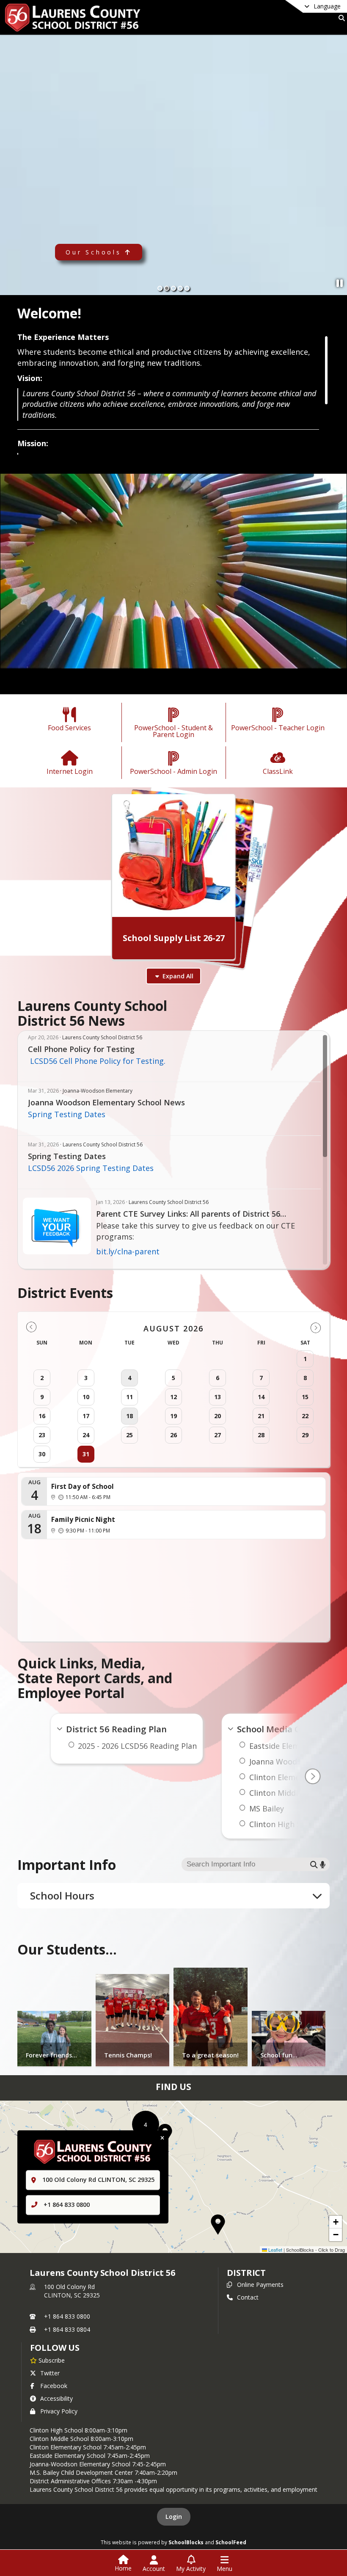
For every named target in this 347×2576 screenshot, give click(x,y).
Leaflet (275, 2250)
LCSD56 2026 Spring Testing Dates (91, 1168)
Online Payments (260, 2285)
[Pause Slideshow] (340, 283)
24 (86, 1435)
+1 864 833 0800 (67, 2205)
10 (86, 1397)
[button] (218, 2225)
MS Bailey (267, 1808)
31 (86, 1454)
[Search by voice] (323, 1865)
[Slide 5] (187, 288)
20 (218, 1416)
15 (305, 1397)
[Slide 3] (173, 288)
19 (173, 1416)
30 (42, 1454)
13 (218, 1397)
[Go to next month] (316, 1327)
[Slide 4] (180, 288)
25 (129, 1435)
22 (305, 1416)
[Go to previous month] (31, 1327)
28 (261, 1435)
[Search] (340, 18)
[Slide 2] (167, 288)
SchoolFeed (231, 2542)
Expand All (178, 976)
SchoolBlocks (186, 2542)
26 (173, 1435)
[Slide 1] (160, 288)
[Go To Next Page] (313, 1776)
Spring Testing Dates (67, 1114)
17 (86, 1416)
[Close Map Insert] (162, 2138)
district (246, 2273)
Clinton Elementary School (297, 1777)
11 (129, 1397)
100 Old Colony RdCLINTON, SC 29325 (72, 2291)
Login (174, 2517)
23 (42, 1435)
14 (261, 1397)
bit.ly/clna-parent (128, 1251)
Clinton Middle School (289, 1793)
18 (129, 1416)
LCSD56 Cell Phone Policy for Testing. (97, 1061)
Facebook (54, 2386)
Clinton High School (285, 1824)
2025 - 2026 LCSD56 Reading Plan (137, 1746)
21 (261, 1416)
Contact (248, 2297)
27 (218, 1435)
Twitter (50, 2373)
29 (305, 1435)
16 (42, 1416)
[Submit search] (314, 1865)
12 (173, 1397)
